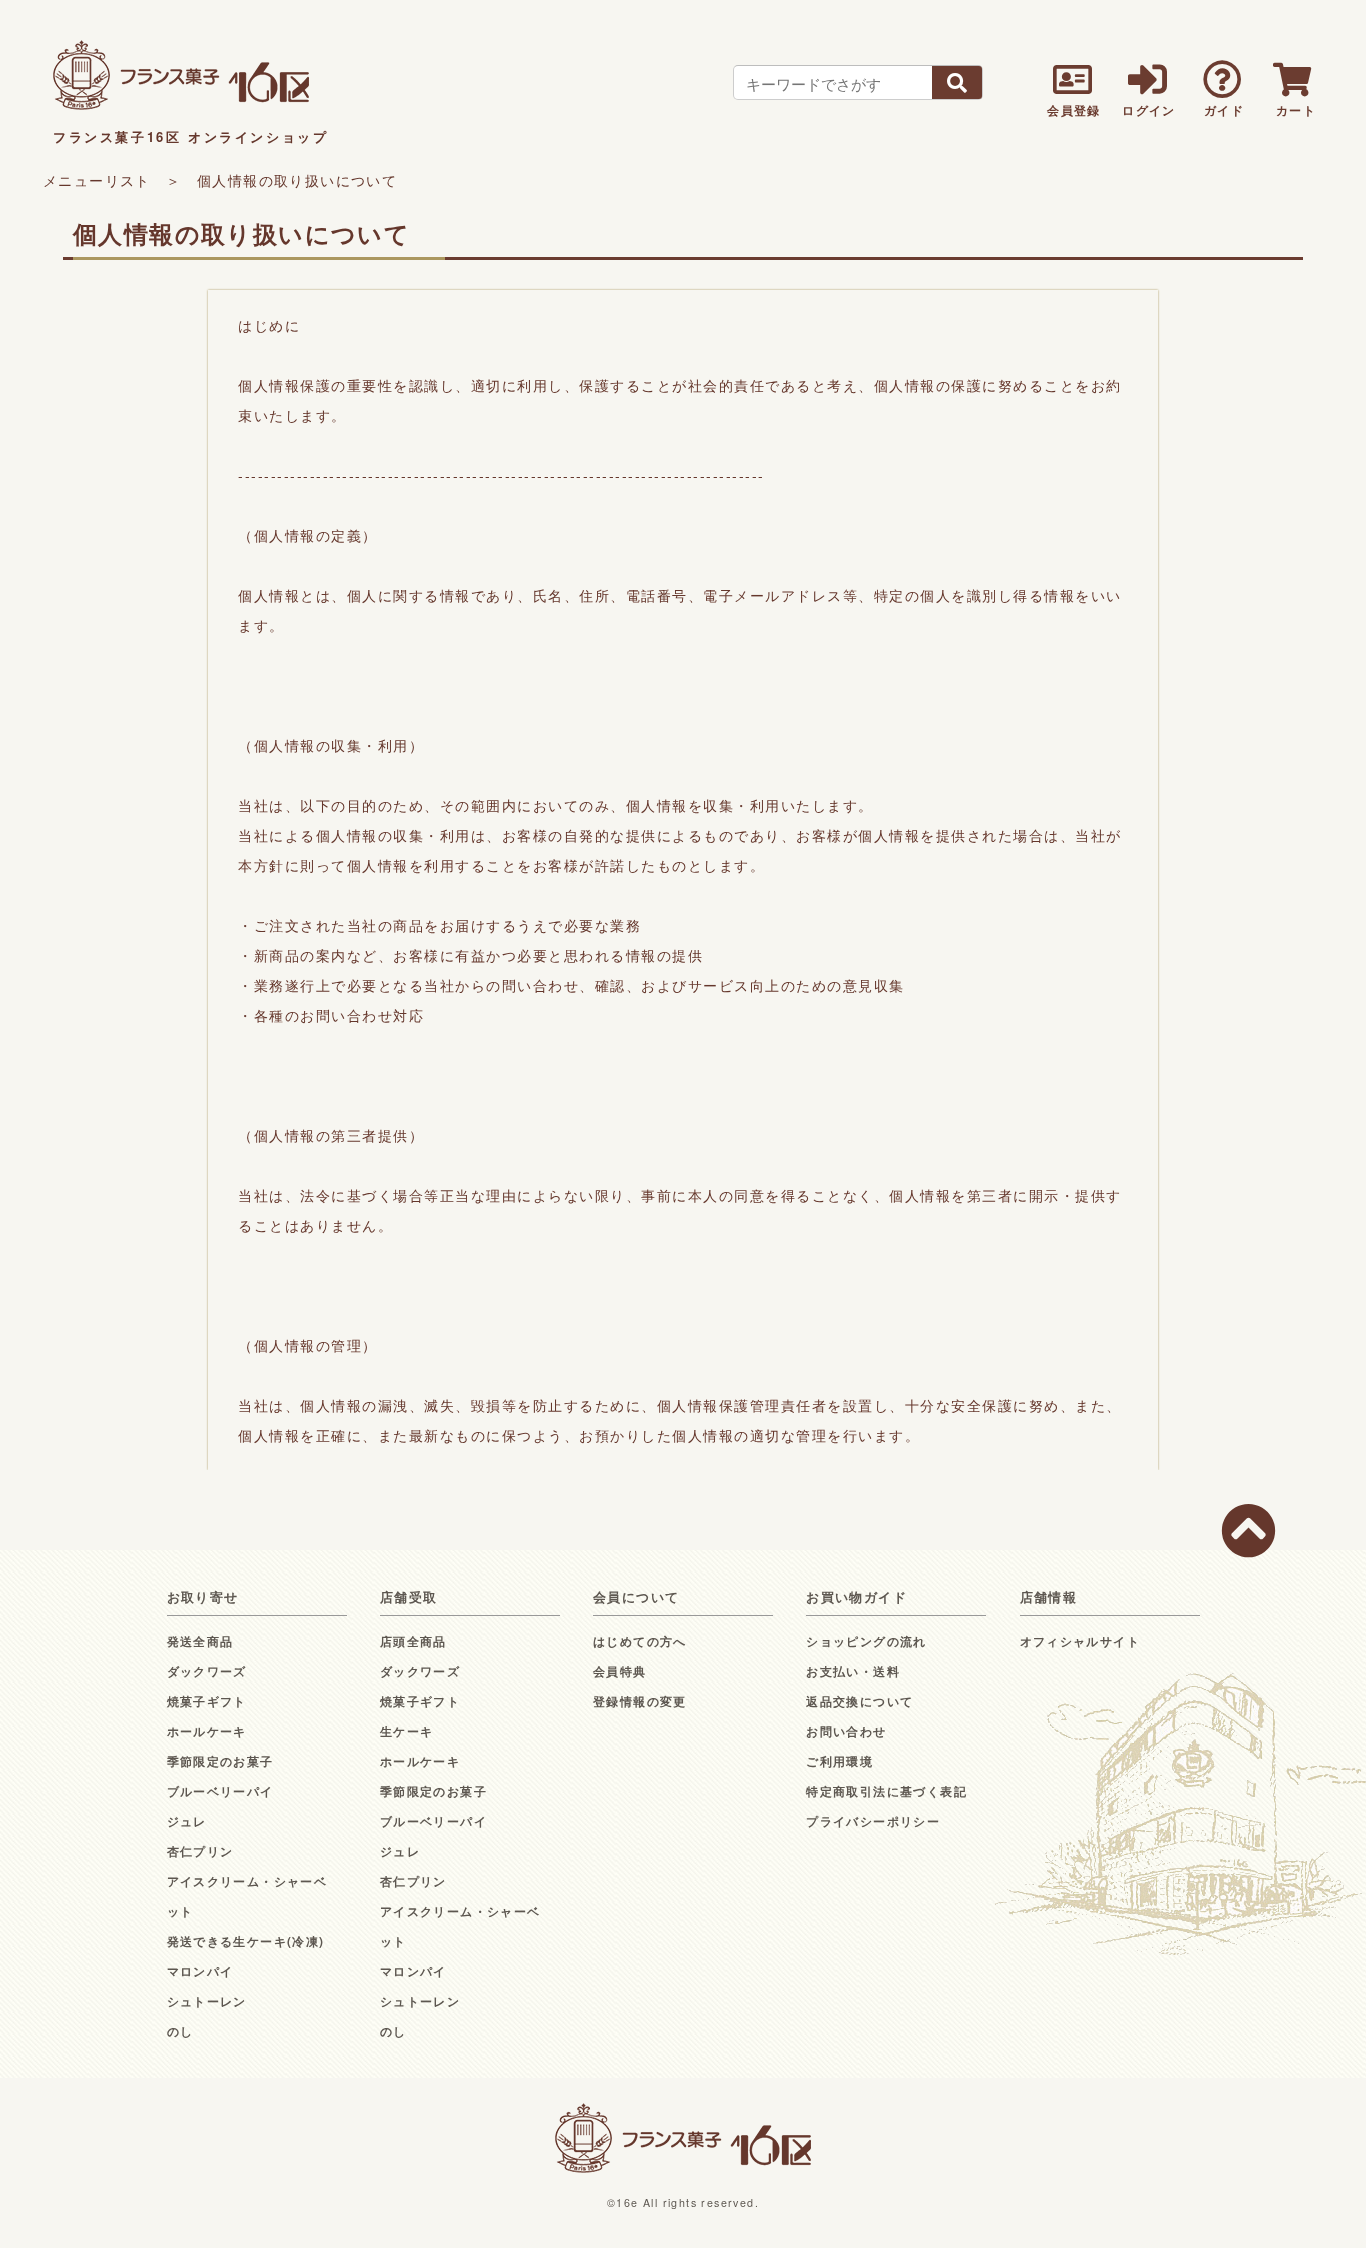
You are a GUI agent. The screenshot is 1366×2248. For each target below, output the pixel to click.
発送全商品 (200, 1641)
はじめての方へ (640, 1641)
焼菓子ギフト (207, 1701)
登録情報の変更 (640, 1701)
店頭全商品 (413, 1641)
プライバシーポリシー (873, 1821)
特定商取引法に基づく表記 (886, 1791)
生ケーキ (407, 1731)
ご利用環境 (839, 1761)
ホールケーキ (207, 1731)
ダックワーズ (207, 1671)
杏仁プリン (200, 1851)
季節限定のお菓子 (220, 1761)
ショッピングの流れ (866, 1641)
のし (180, 2031)
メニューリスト (97, 180)
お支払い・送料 (853, 1671)
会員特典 (620, 1671)
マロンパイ (200, 1971)
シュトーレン (207, 2001)
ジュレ (187, 1821)
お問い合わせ (846, 1731)
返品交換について (859, 1701)
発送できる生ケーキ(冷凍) (246, 1941)
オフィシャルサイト (1080, 1641)
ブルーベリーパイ (220, 1791)
